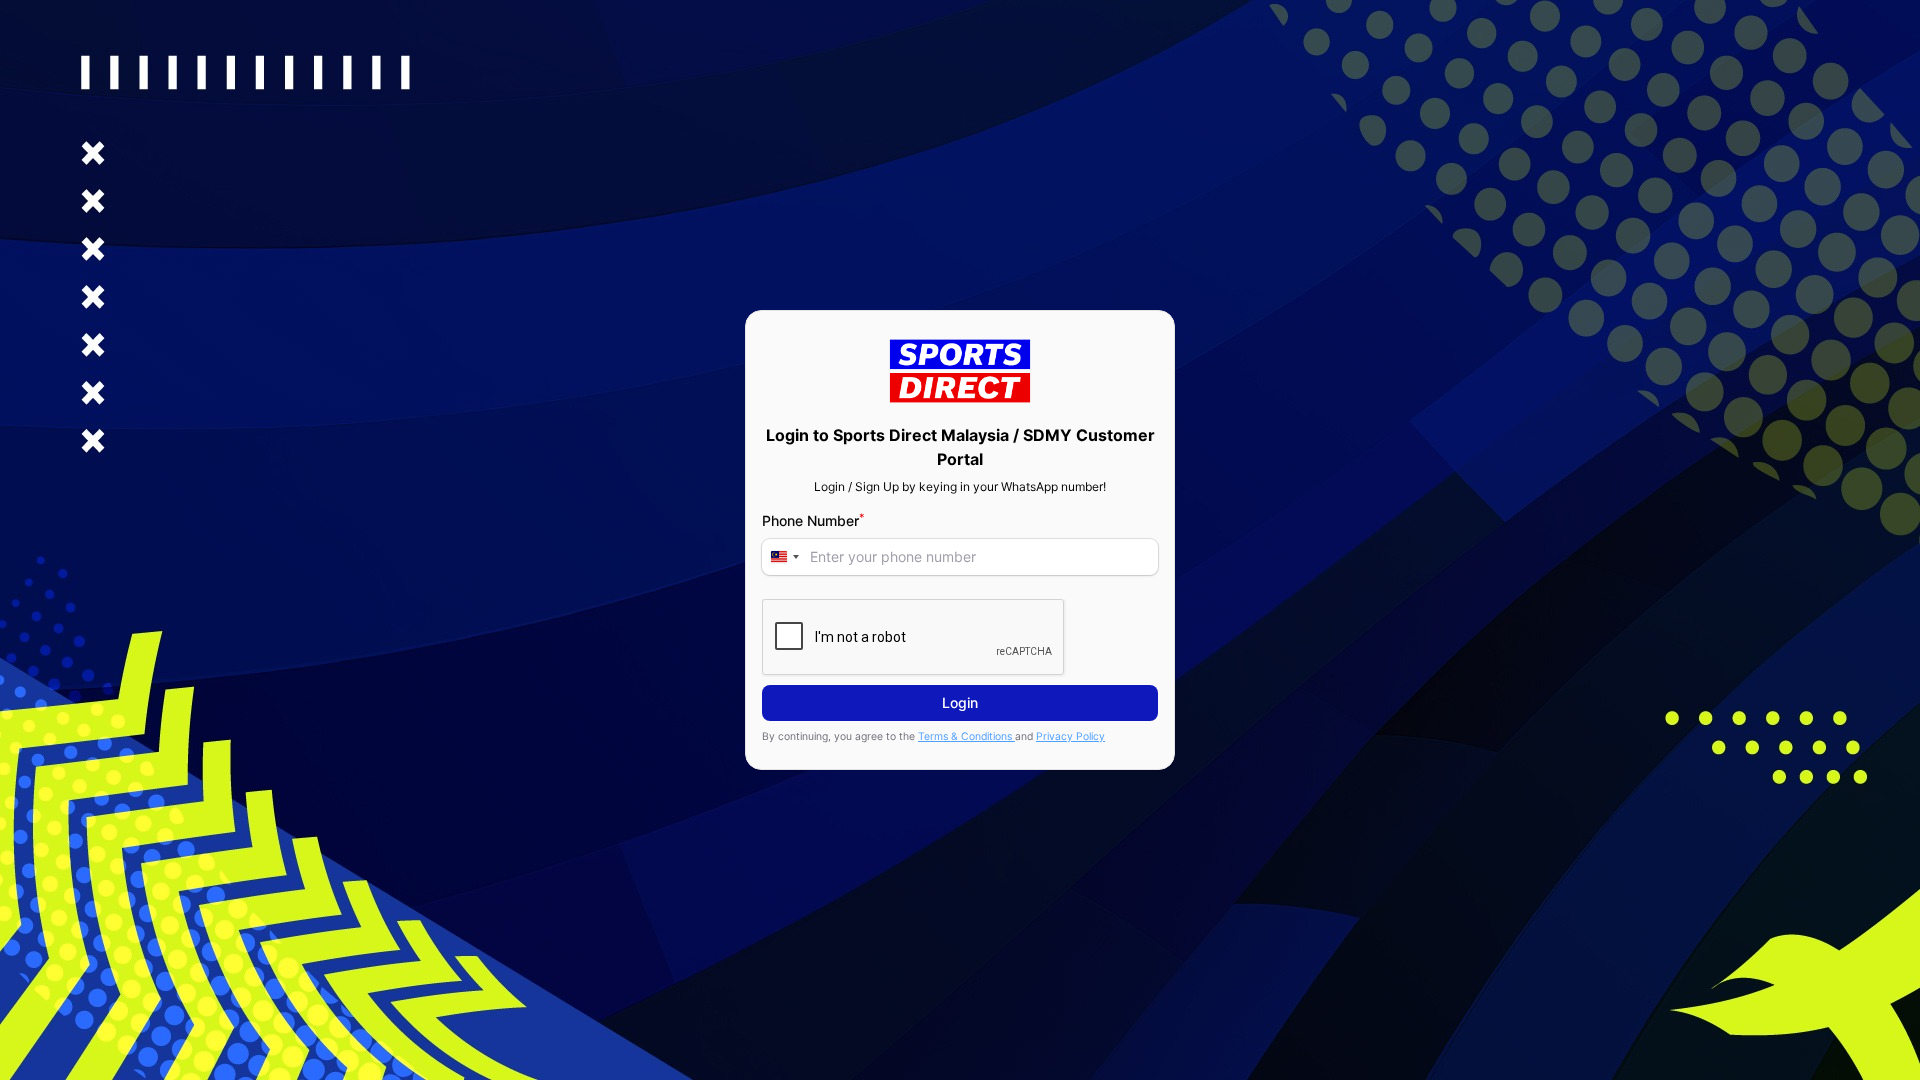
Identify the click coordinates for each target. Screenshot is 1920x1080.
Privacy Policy (1070, 736)
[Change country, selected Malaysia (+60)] (784, 557)
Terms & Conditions (966, 736)
